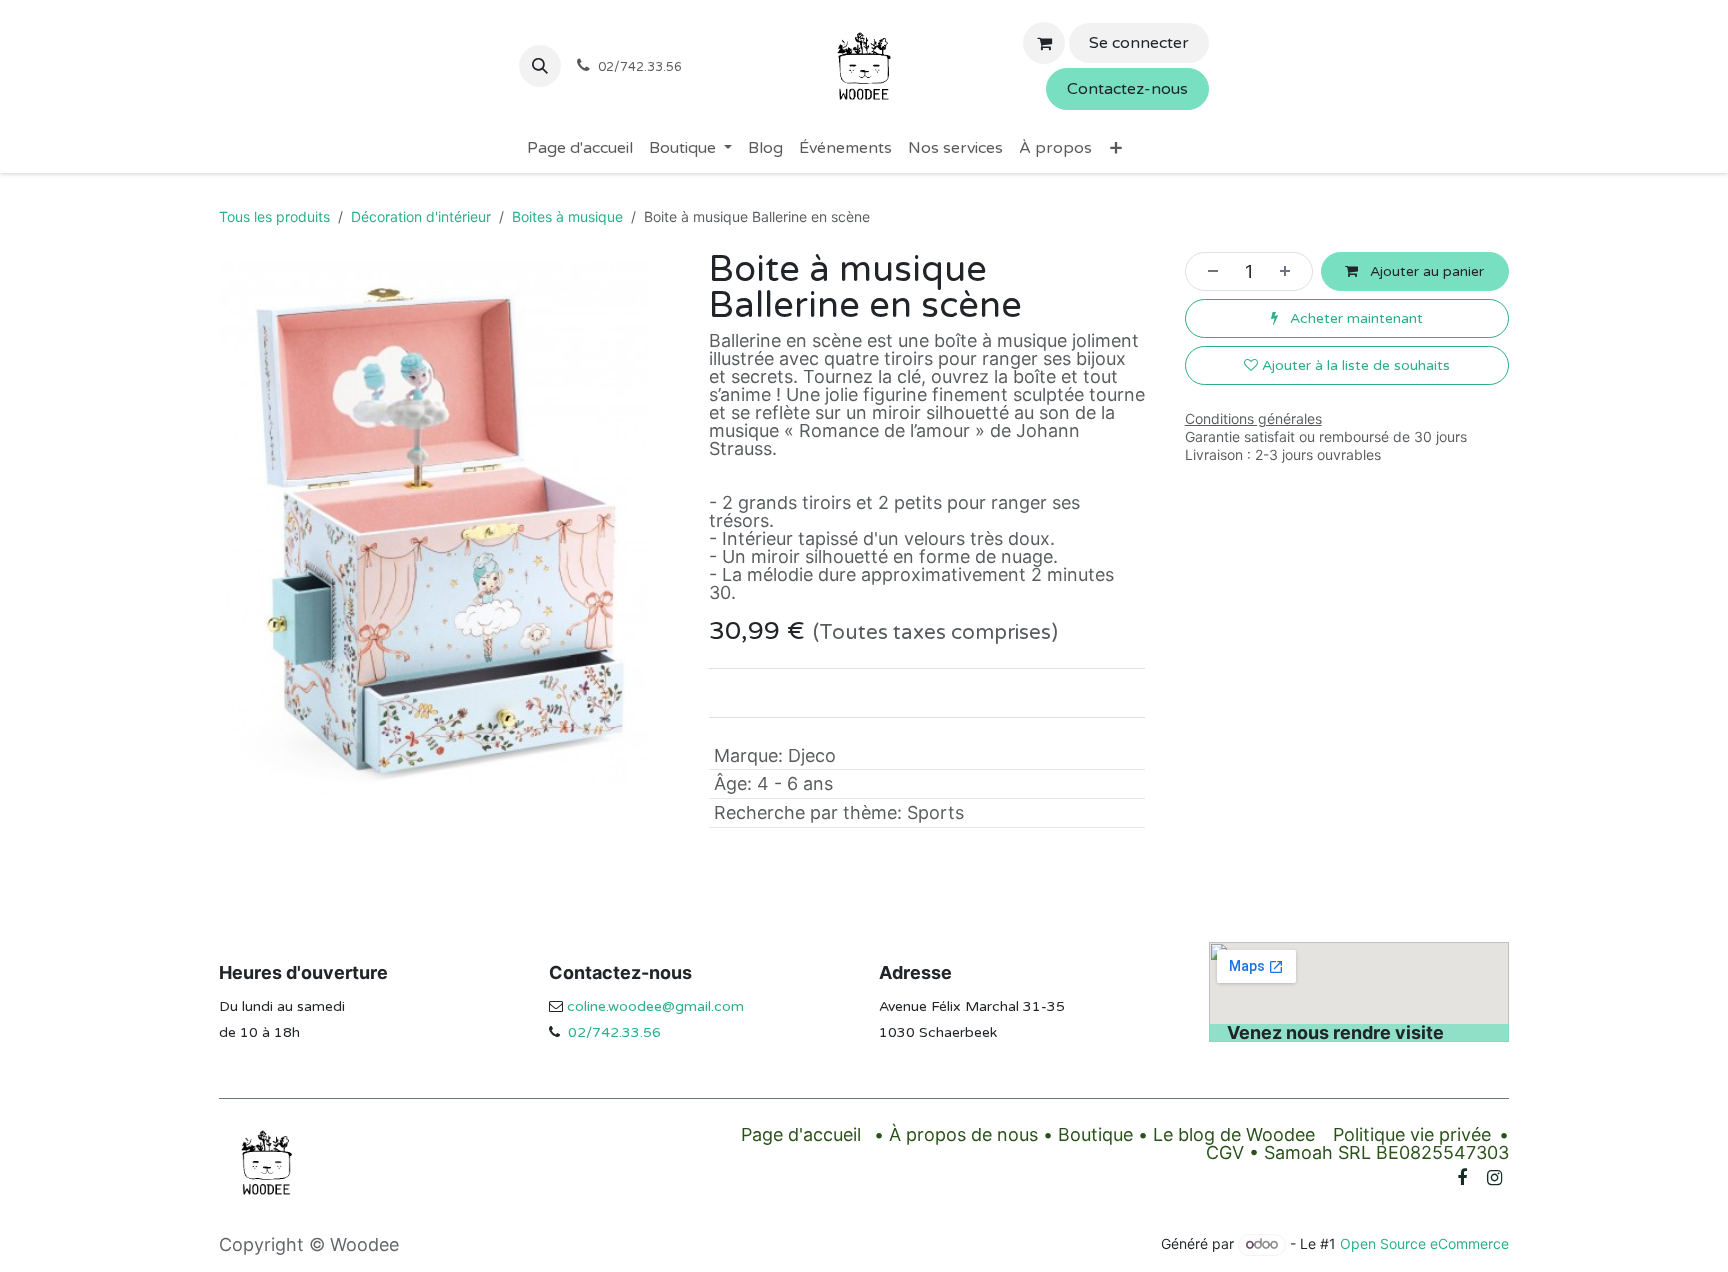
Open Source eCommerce (1424, 1243)
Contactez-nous (1127, 89)
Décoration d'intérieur (421, 216)
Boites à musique (567, 216)
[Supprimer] (1207, 271)
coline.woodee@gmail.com (655, 1006)
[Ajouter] (1291, 271)
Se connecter (1139, 43)
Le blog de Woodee (1234, 1134)
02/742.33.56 (614, 1032)
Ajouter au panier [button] (1425, 271)
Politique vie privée (1412, 1134)
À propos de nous (963, 1134)
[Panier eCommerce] (1044, 43)
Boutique (1095, 1134)
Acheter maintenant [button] (1354, 318)
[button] (540, 66)
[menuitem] (580, 148)
